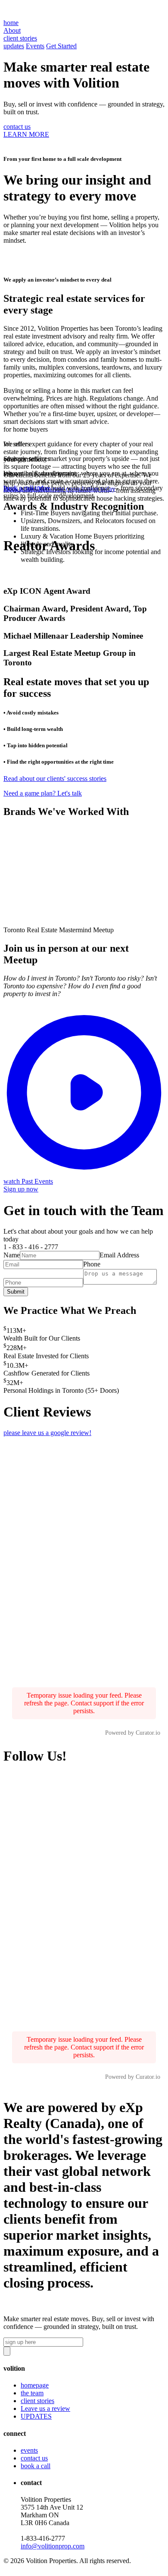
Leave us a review (45, 2408)
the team (32, 2393)
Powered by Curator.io (133, 1733)
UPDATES (36, 2416)
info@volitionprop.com (53, 2546)
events (29, 2450)
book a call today (27, 488)
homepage (35, 2385)
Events (35, 46)
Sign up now (21, 1189)
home (11, 23)
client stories (37, 2401)
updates (14, 46)
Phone (92, 1264)
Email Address (119, 1255)
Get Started (61, 46)
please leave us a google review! (47, 1433)
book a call (36, 2466)
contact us (17, 127)
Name (12, 1255)
